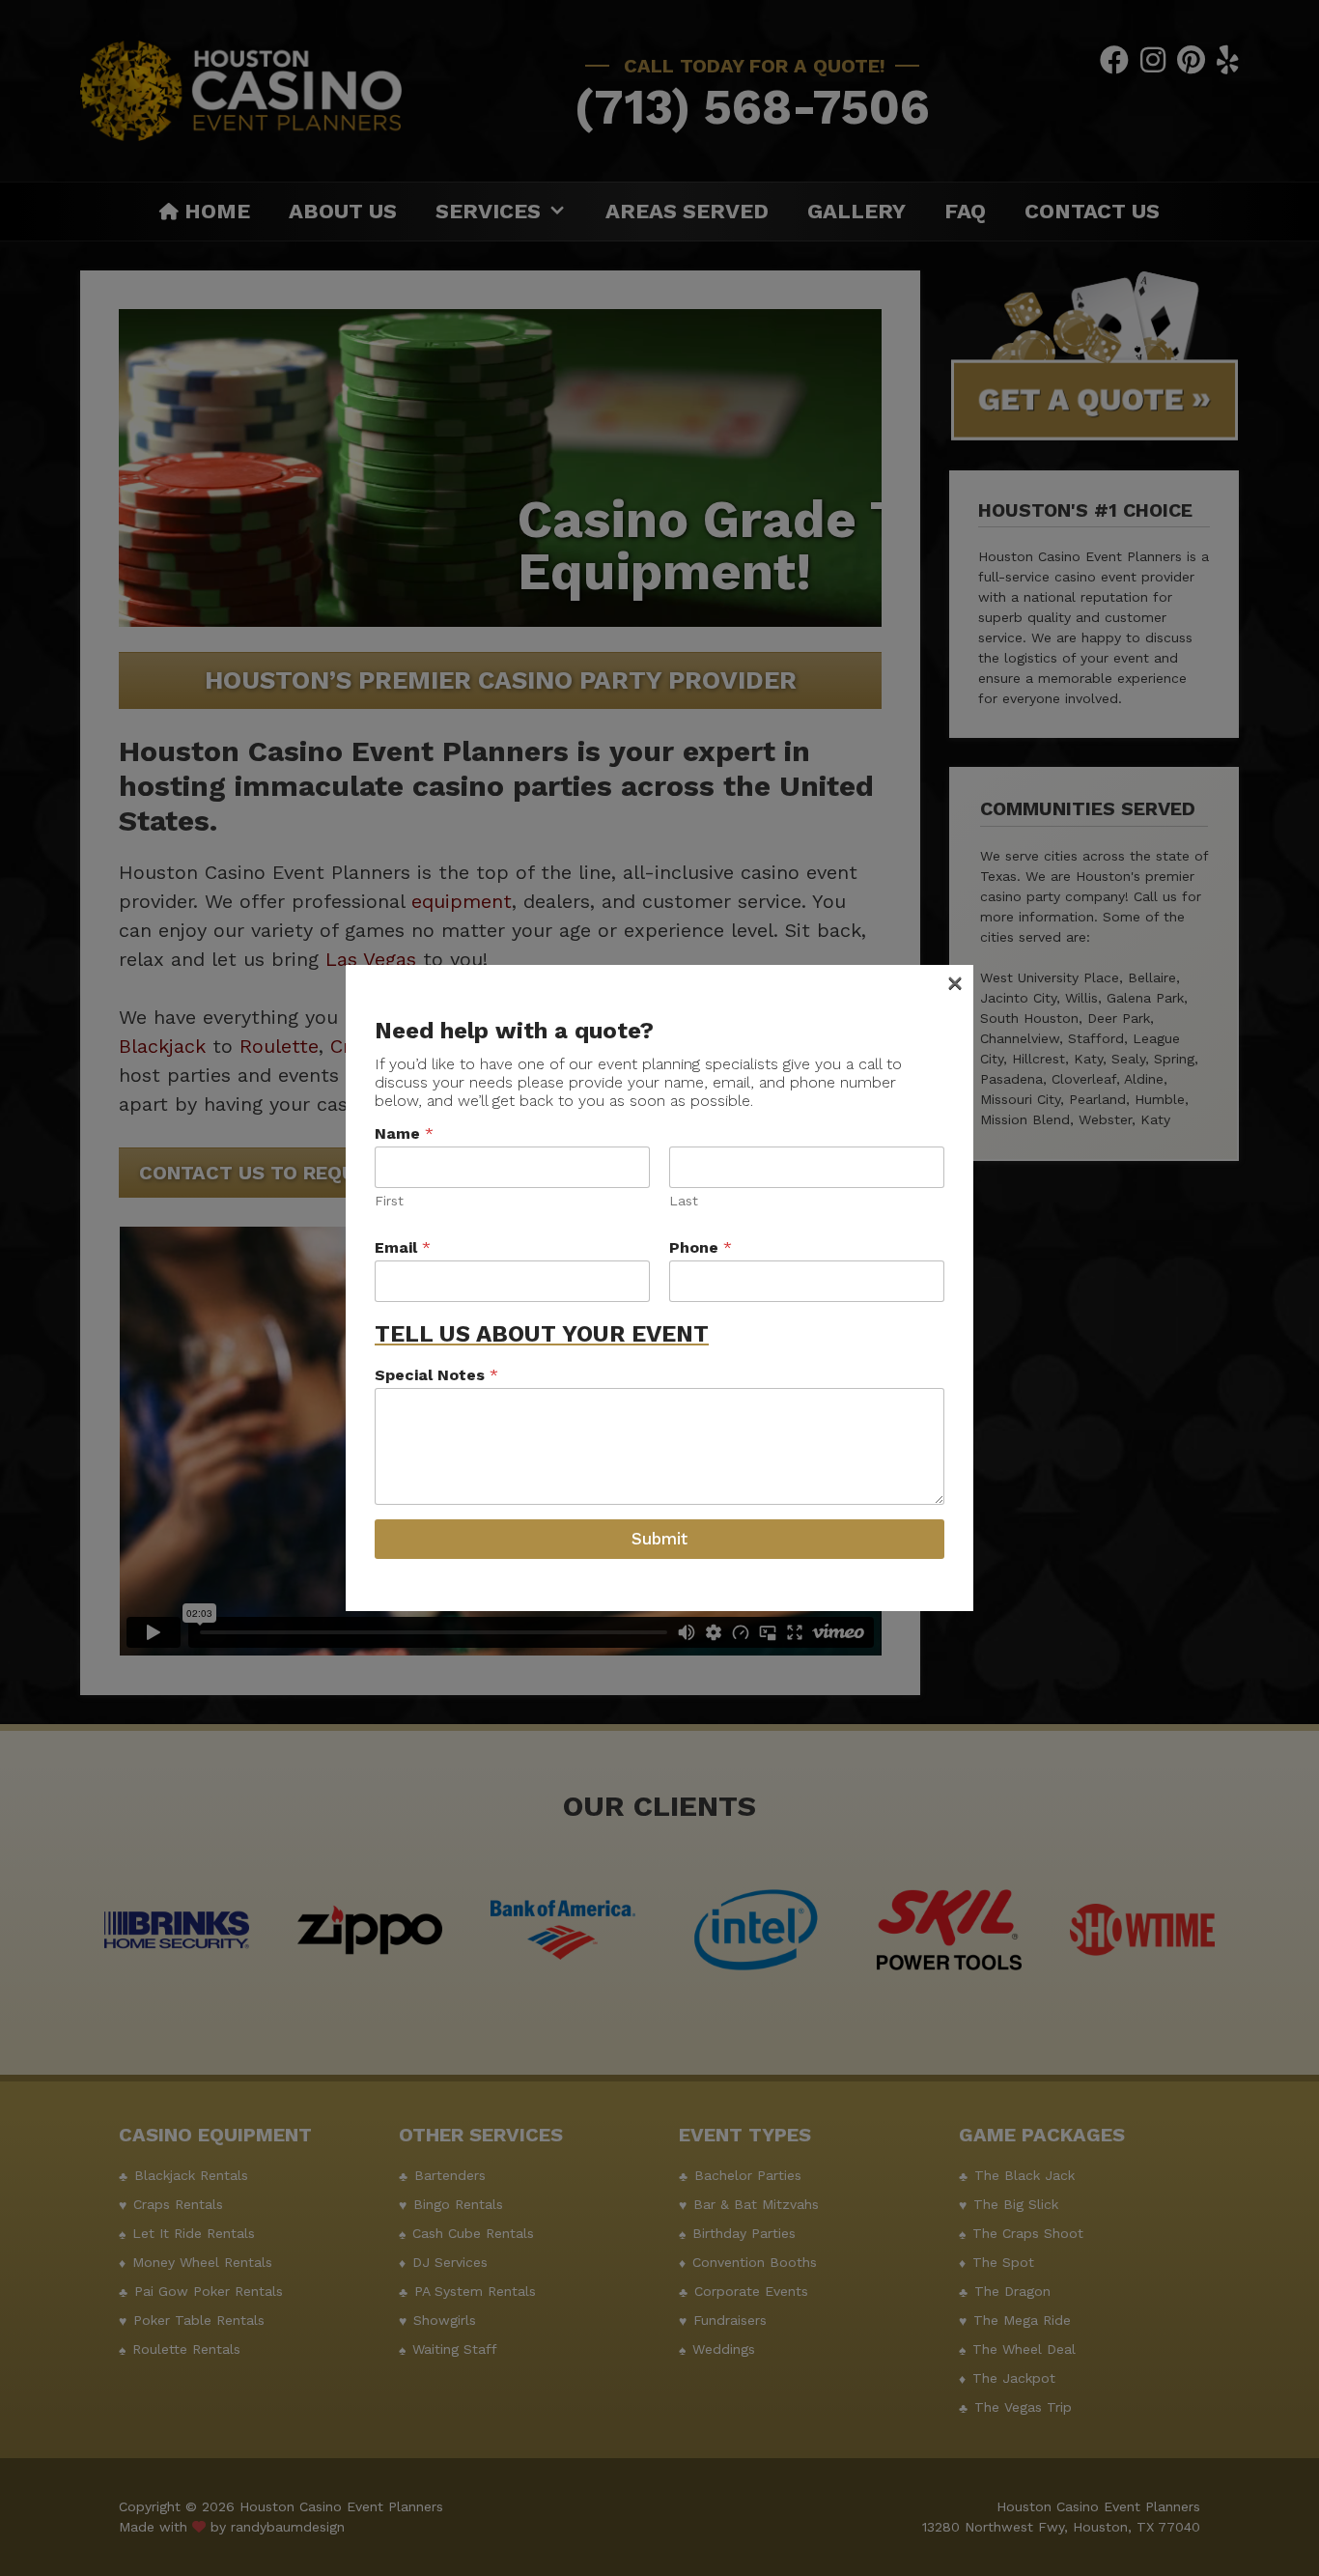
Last (684, 1201)
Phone (701, 1247)
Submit (659, 1539)
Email (403, 1247)
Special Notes (436, 1375)
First (389, 1201)
